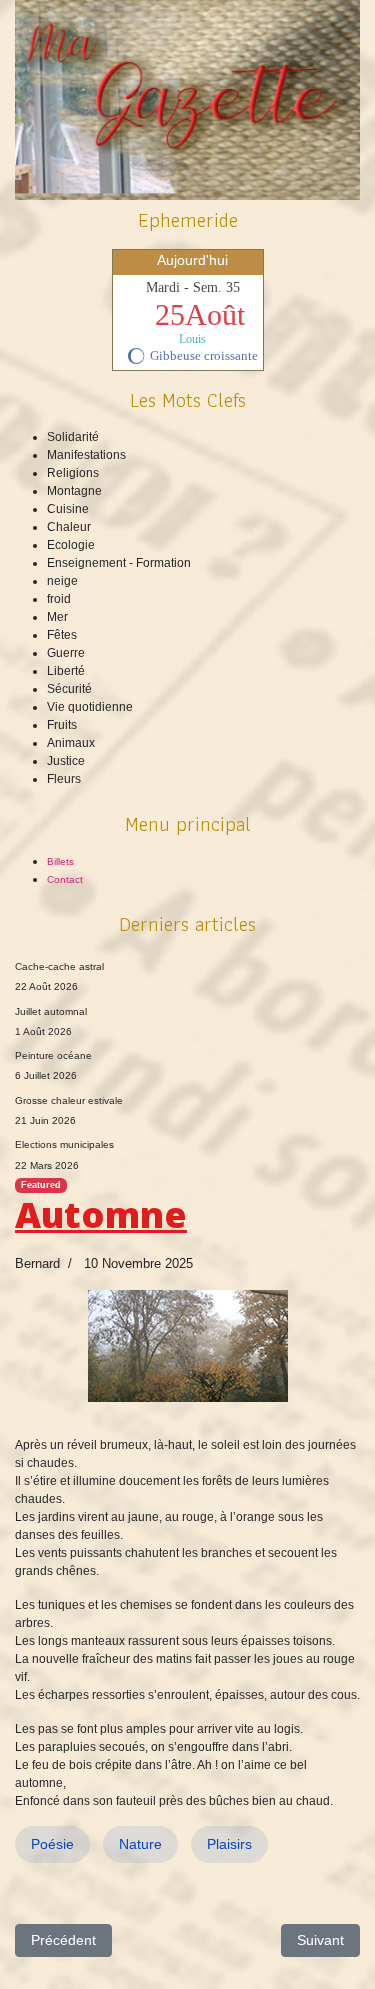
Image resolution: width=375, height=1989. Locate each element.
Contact (65, 879)
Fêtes (62, 635)
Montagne (74, 491)
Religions (73, 473)
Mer (57, 617)
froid (59, 599)
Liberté (66, 671)
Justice (66, 761)
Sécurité (69, 689)
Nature (140, 1844)
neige (62, 581)
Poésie (52, 1844)
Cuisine (68, 509)
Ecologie (71, 545)
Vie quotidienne (90, 707)
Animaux (71, 743)
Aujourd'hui (192, 260)
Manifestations (86, 455)
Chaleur (69, 527)
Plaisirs (229, 1844)
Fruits (62, 725)
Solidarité (73, 437)
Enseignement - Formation (119, 563)
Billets (60, 861)
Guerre (66, 653)
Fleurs (64, 779)
